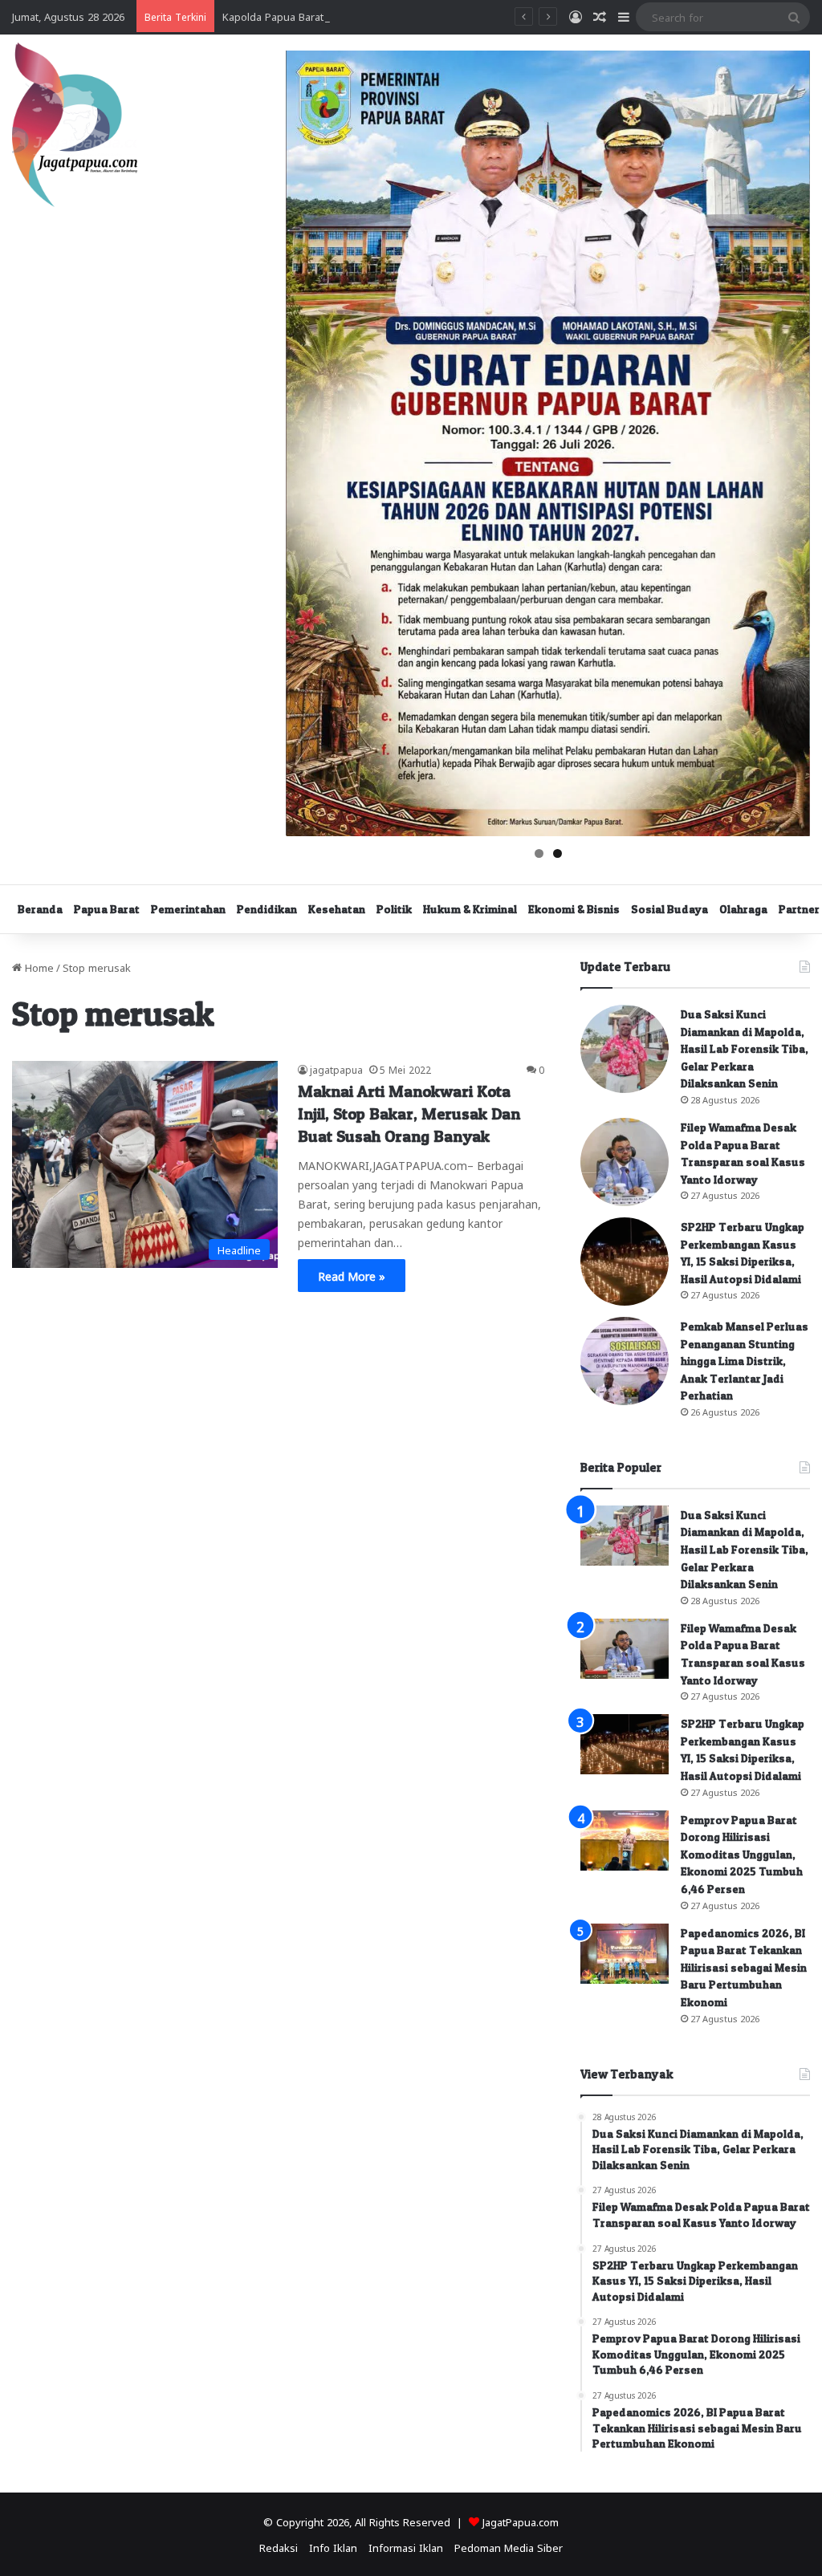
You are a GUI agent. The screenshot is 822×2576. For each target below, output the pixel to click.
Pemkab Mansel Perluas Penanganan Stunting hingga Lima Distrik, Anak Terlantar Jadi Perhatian (745, 1361)
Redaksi (279, 2547)
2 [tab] (557, 853)
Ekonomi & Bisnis (574, 909)
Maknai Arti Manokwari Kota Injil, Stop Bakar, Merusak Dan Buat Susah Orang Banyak (409, 1114)
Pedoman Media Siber (509, 2547)
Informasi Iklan (406, 2547)
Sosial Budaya (669, 909)
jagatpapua (336, 1069)
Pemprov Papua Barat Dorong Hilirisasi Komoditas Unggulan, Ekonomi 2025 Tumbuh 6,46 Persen (742, 1854)
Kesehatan (337, 909)
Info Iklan (333, 2547)
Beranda (40, 909)
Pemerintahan (188, 909)
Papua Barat (107, 909)
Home (38, 967)
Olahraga (743, 909)
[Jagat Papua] (75, 125)
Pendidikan (267, 909)
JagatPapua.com (521, 2521)
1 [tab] (539, 853)
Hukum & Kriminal (470, 909)
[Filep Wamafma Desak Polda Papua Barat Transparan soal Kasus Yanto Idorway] (625, 1162)
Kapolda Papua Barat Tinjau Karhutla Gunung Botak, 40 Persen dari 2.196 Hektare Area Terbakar (459, 16)
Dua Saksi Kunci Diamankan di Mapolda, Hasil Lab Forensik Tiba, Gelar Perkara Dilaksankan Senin (745, 1048)
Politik (394, 909)
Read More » (352, 1275)
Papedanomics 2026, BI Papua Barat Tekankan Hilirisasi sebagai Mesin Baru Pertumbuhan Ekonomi (744, 1967)
